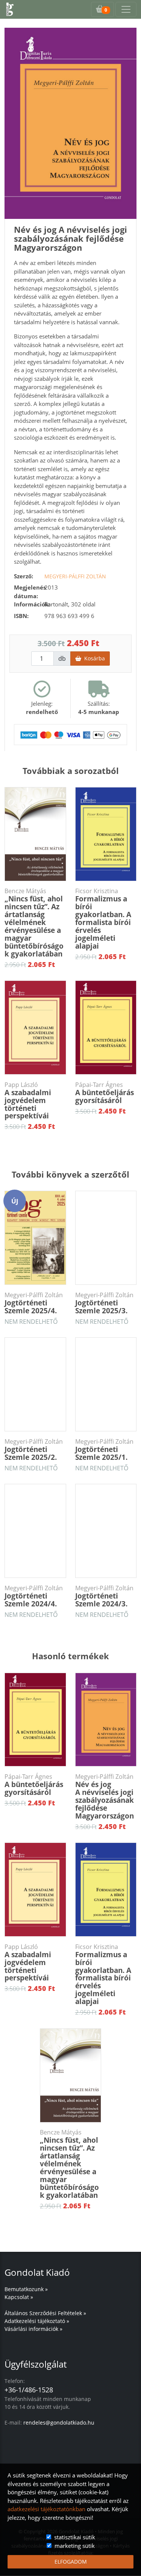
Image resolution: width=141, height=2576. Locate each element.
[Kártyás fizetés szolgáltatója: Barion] (70, 734)
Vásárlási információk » (33, 2329)
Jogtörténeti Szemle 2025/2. (34, 1450)
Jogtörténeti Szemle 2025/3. (104, 1303)
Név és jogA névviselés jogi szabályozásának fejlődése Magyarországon (105, 1797)
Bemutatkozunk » (26, 2289)
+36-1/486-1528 (29, 2390)
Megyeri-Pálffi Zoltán (75, 576)
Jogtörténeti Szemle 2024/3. (104, 1596)
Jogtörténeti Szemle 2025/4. (34, 1303)
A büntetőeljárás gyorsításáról (105, 1093)
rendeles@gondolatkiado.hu (59, 2423)
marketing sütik (75, 2546)
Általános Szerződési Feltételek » (45, 2313)
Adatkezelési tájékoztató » (37, 2321)
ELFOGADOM (71, 2562)
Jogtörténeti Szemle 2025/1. (104, 1450)
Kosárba (93, 658)
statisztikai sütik (75, 2537)
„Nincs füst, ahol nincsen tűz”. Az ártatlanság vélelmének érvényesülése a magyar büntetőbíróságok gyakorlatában (34, 923)
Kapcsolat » (19, 2297)
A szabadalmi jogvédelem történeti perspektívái (28, 1101)
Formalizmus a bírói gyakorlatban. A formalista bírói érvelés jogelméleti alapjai (103, 919)
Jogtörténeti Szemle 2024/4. (34, 1596)
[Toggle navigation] (126, 9)
